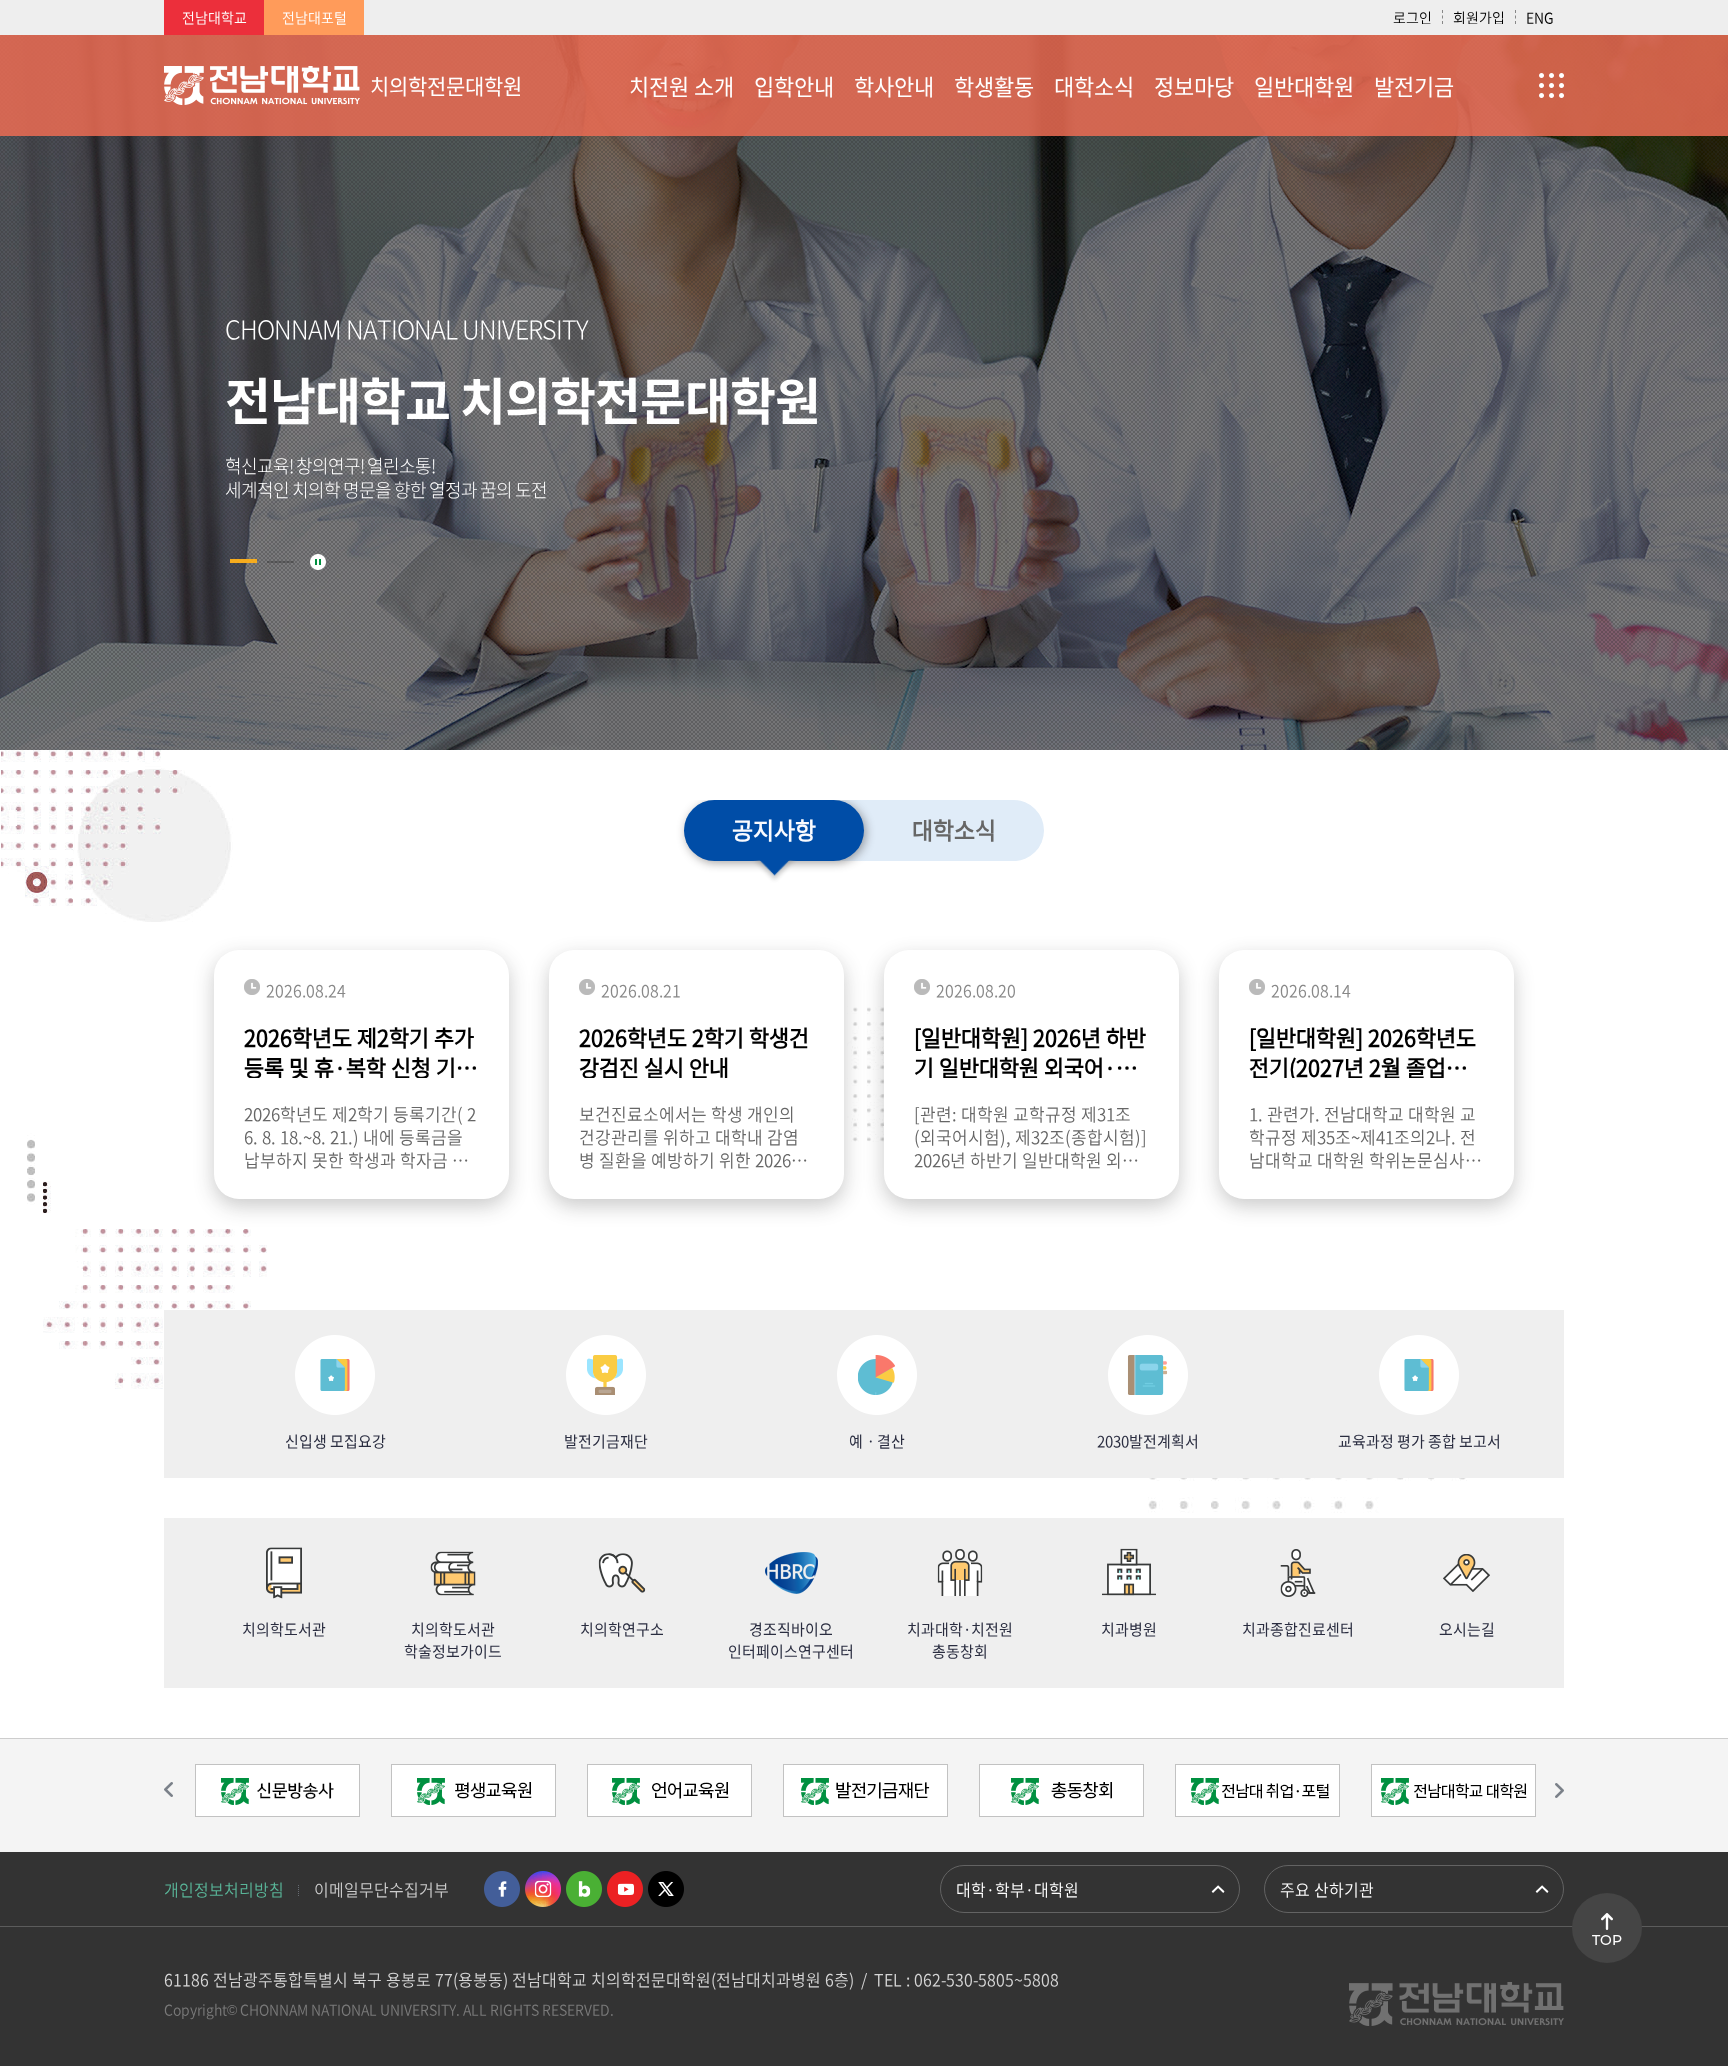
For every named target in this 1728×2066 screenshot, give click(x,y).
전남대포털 (314, 17)
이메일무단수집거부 (381, 1889)
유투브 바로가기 (625, 1889)
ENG (1540, 17)
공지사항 (774, 829)
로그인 (1412, 17)
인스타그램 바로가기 (543, 1889)
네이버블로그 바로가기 (584, 1889)
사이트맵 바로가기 (1514, 85)
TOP (1607, 1940)
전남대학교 (214, 17)
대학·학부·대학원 (1017, 1889)
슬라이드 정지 (318, 562)
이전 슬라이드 (179, 1790)
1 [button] (243, 561)
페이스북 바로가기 (502, 1889)
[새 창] (277, 1795)
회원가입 (1479, 17)
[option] (864, 392)
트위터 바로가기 (666, 1889)
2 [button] (280, 562)
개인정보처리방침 (224, 1889)
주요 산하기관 (1327, 1889)
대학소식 (954, 829)
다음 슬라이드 (1549, 1790)
